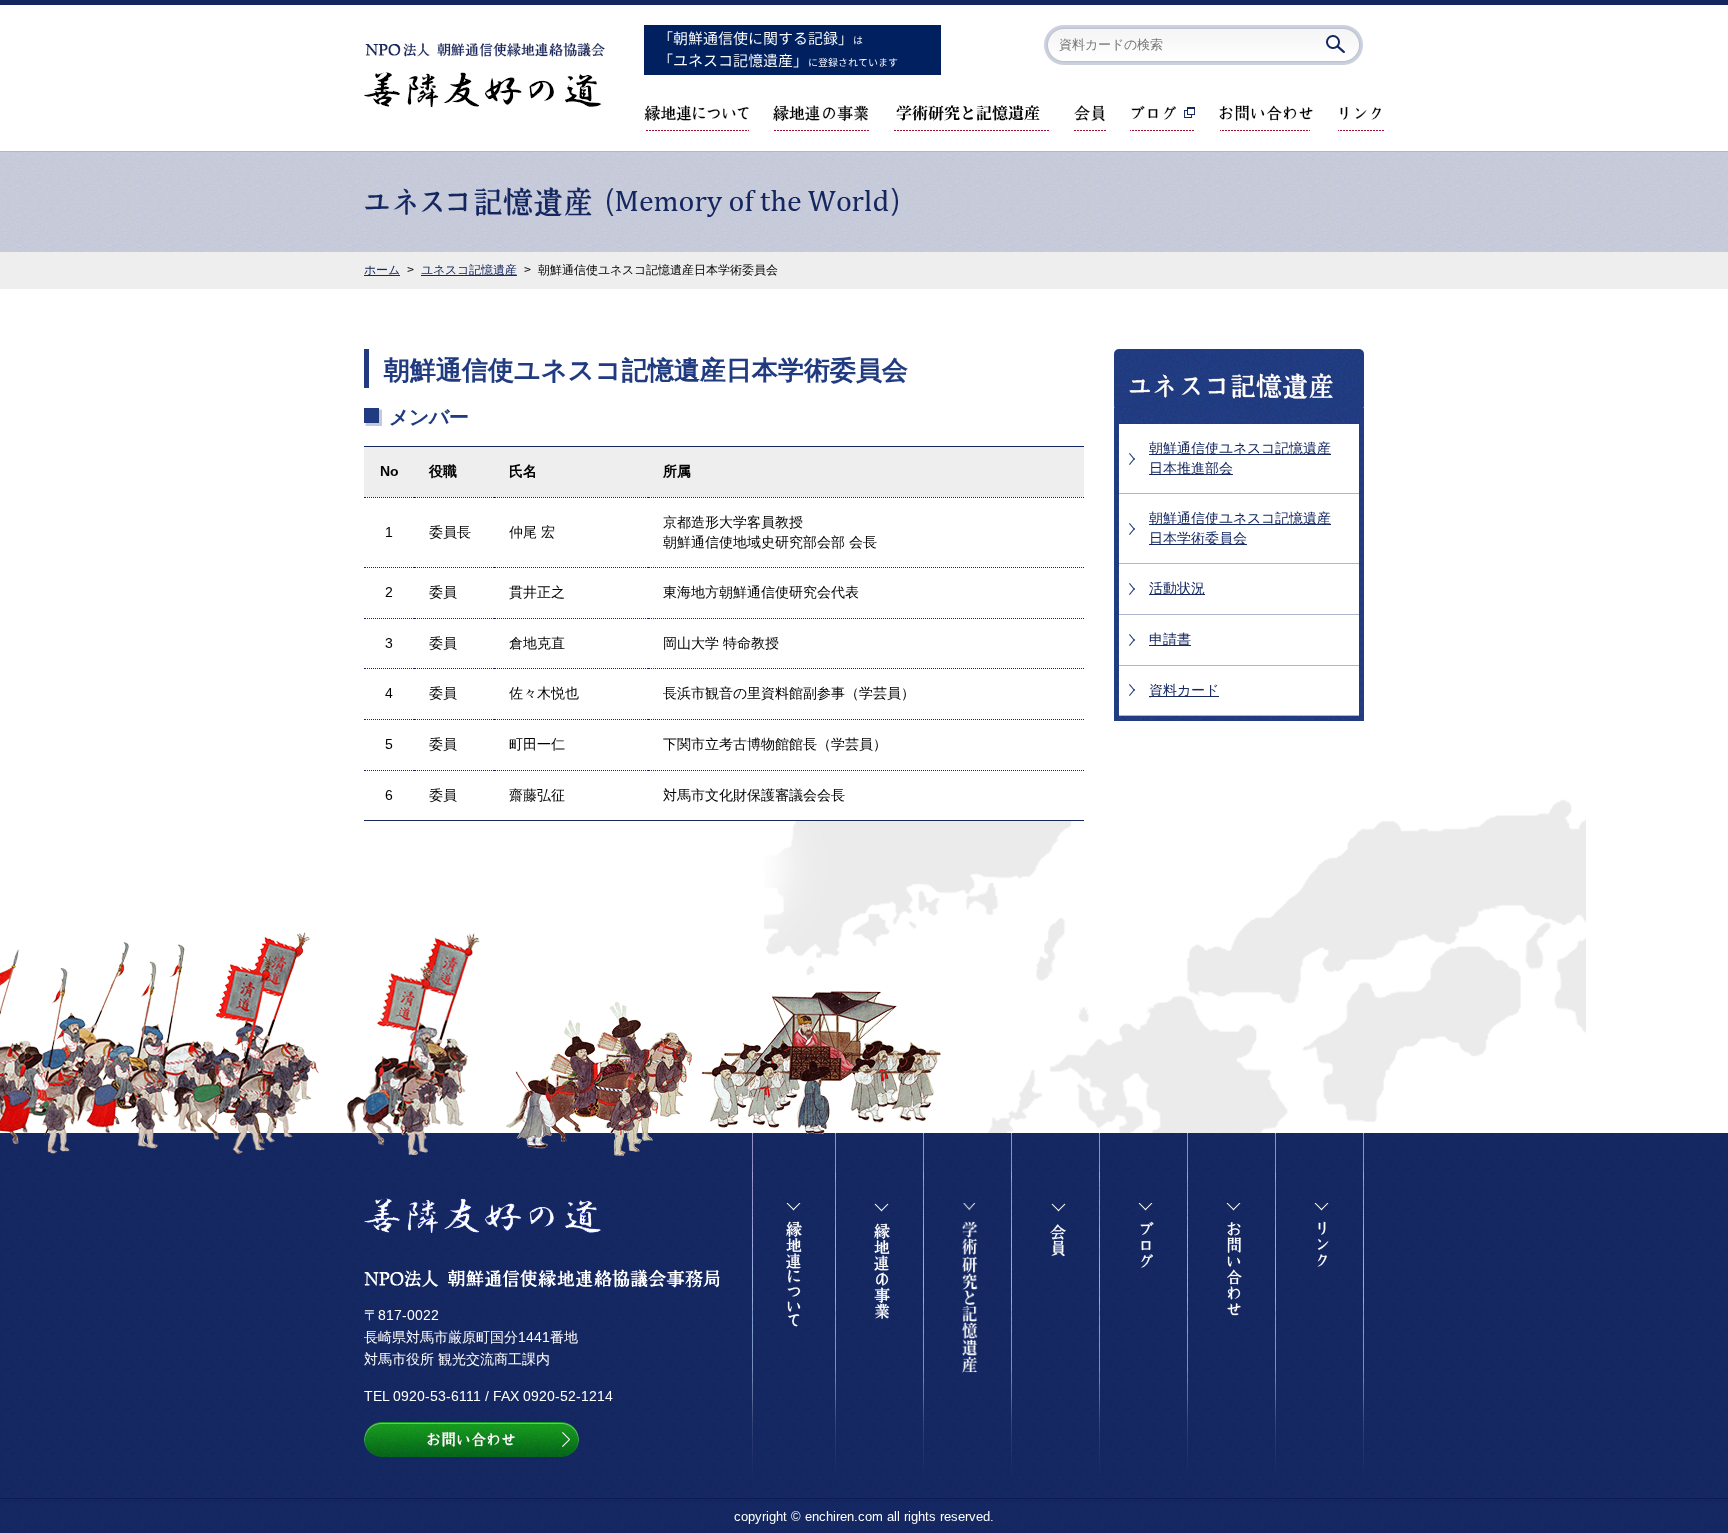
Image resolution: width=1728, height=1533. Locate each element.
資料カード (1184, 690)
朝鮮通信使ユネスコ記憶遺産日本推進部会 (1240, 458)
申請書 (1170, 639)
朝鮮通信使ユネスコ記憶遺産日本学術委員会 (1240, 528)
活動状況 (1177, 588)
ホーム (382, 270)
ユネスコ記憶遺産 (469, 270)
